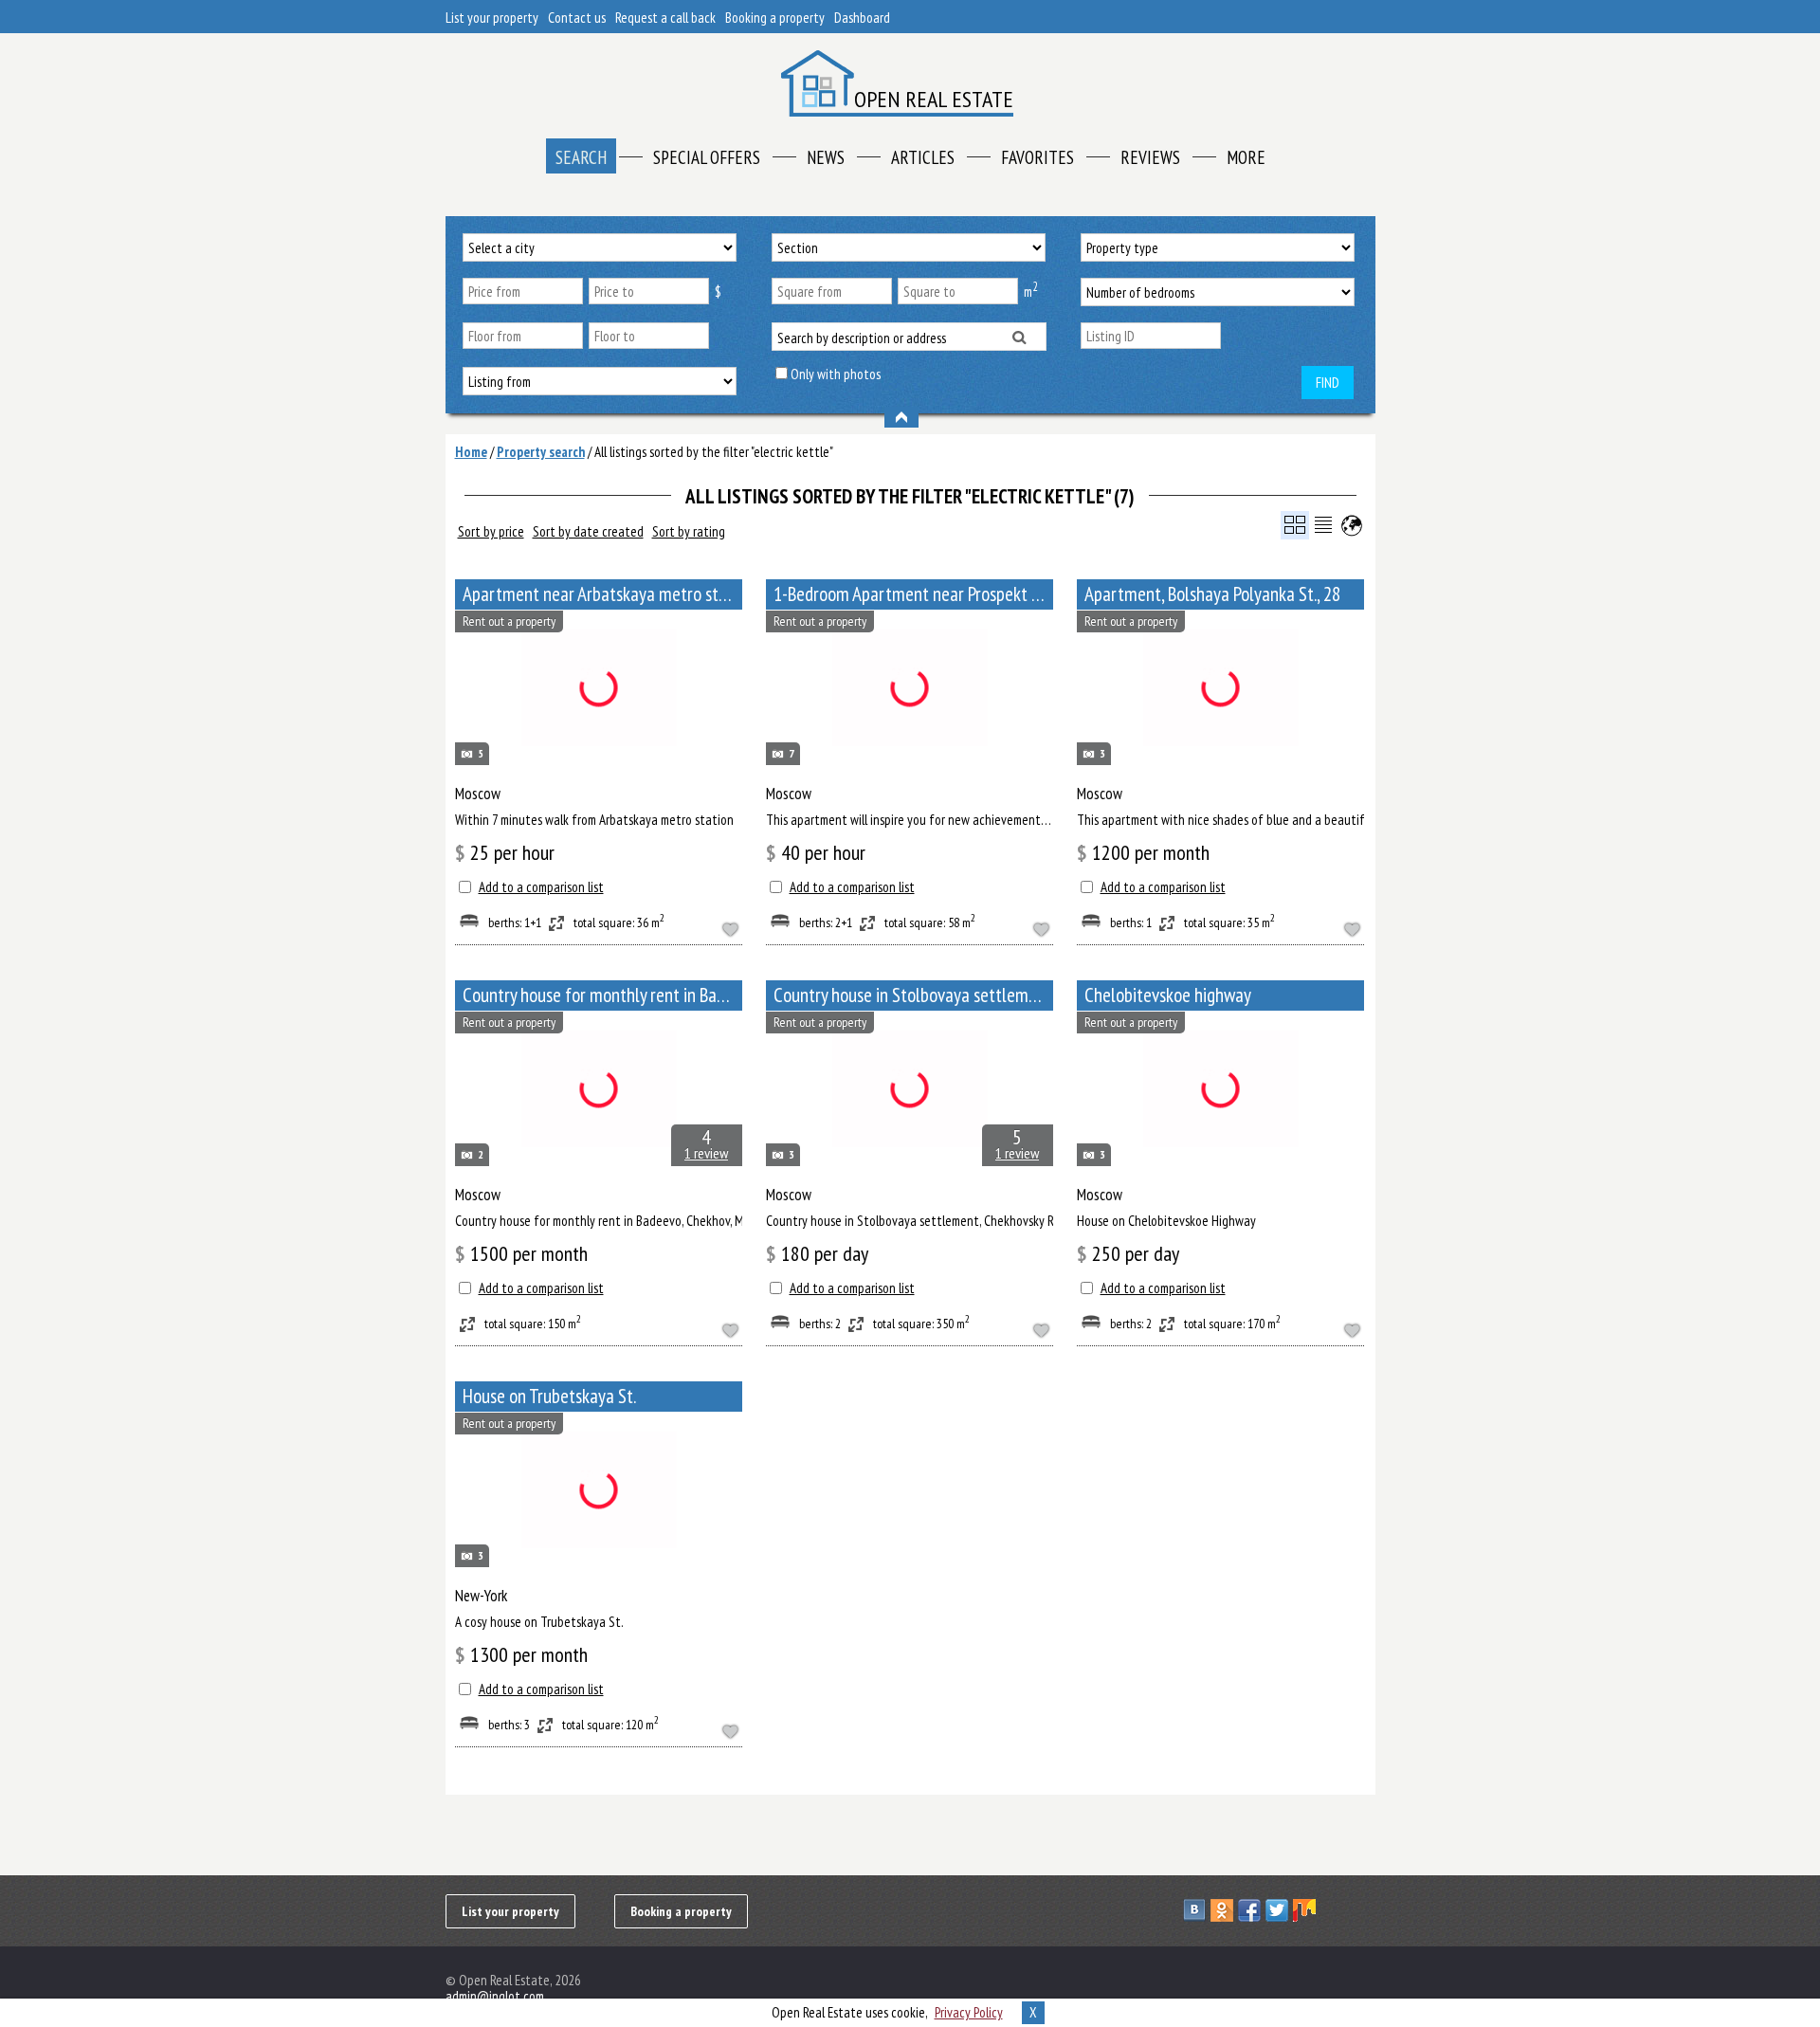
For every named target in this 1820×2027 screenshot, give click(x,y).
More (1246, 157)
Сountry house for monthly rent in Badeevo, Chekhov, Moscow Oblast (602, 995)
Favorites (1037, 157)
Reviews (1150, 157)
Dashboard (862, 18)
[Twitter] (1279, 1910)
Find (1328, 383)
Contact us (577, 18)
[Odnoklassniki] (1224, 1910)
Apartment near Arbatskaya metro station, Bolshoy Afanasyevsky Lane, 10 (602, 594)
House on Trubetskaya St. (549, 1396)
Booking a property (775, 18)
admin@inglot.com (495, 1996)
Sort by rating (689, 531)
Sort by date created (588, 531)
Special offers (707, 157)
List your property (492, 18)
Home (471, 452)
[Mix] (1307, 1910)
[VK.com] (1197, 1910)
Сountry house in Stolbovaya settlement (913, 995)
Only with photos (836, 374)
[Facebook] (1252, 1910)
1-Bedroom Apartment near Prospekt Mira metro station (913, 594)
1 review (706, 1153)
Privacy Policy (969, 2012)
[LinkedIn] (1334, 1910)
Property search (541, 452)
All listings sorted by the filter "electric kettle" (714, 452)
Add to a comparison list (541, 887)
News (826, 157)
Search (581, 157)
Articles (923, 157)
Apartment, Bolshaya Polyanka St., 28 (1212, 594)
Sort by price (491, 531)
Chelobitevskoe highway (1168, 995)
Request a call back (665, 18)
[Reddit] (1362, 1910)
